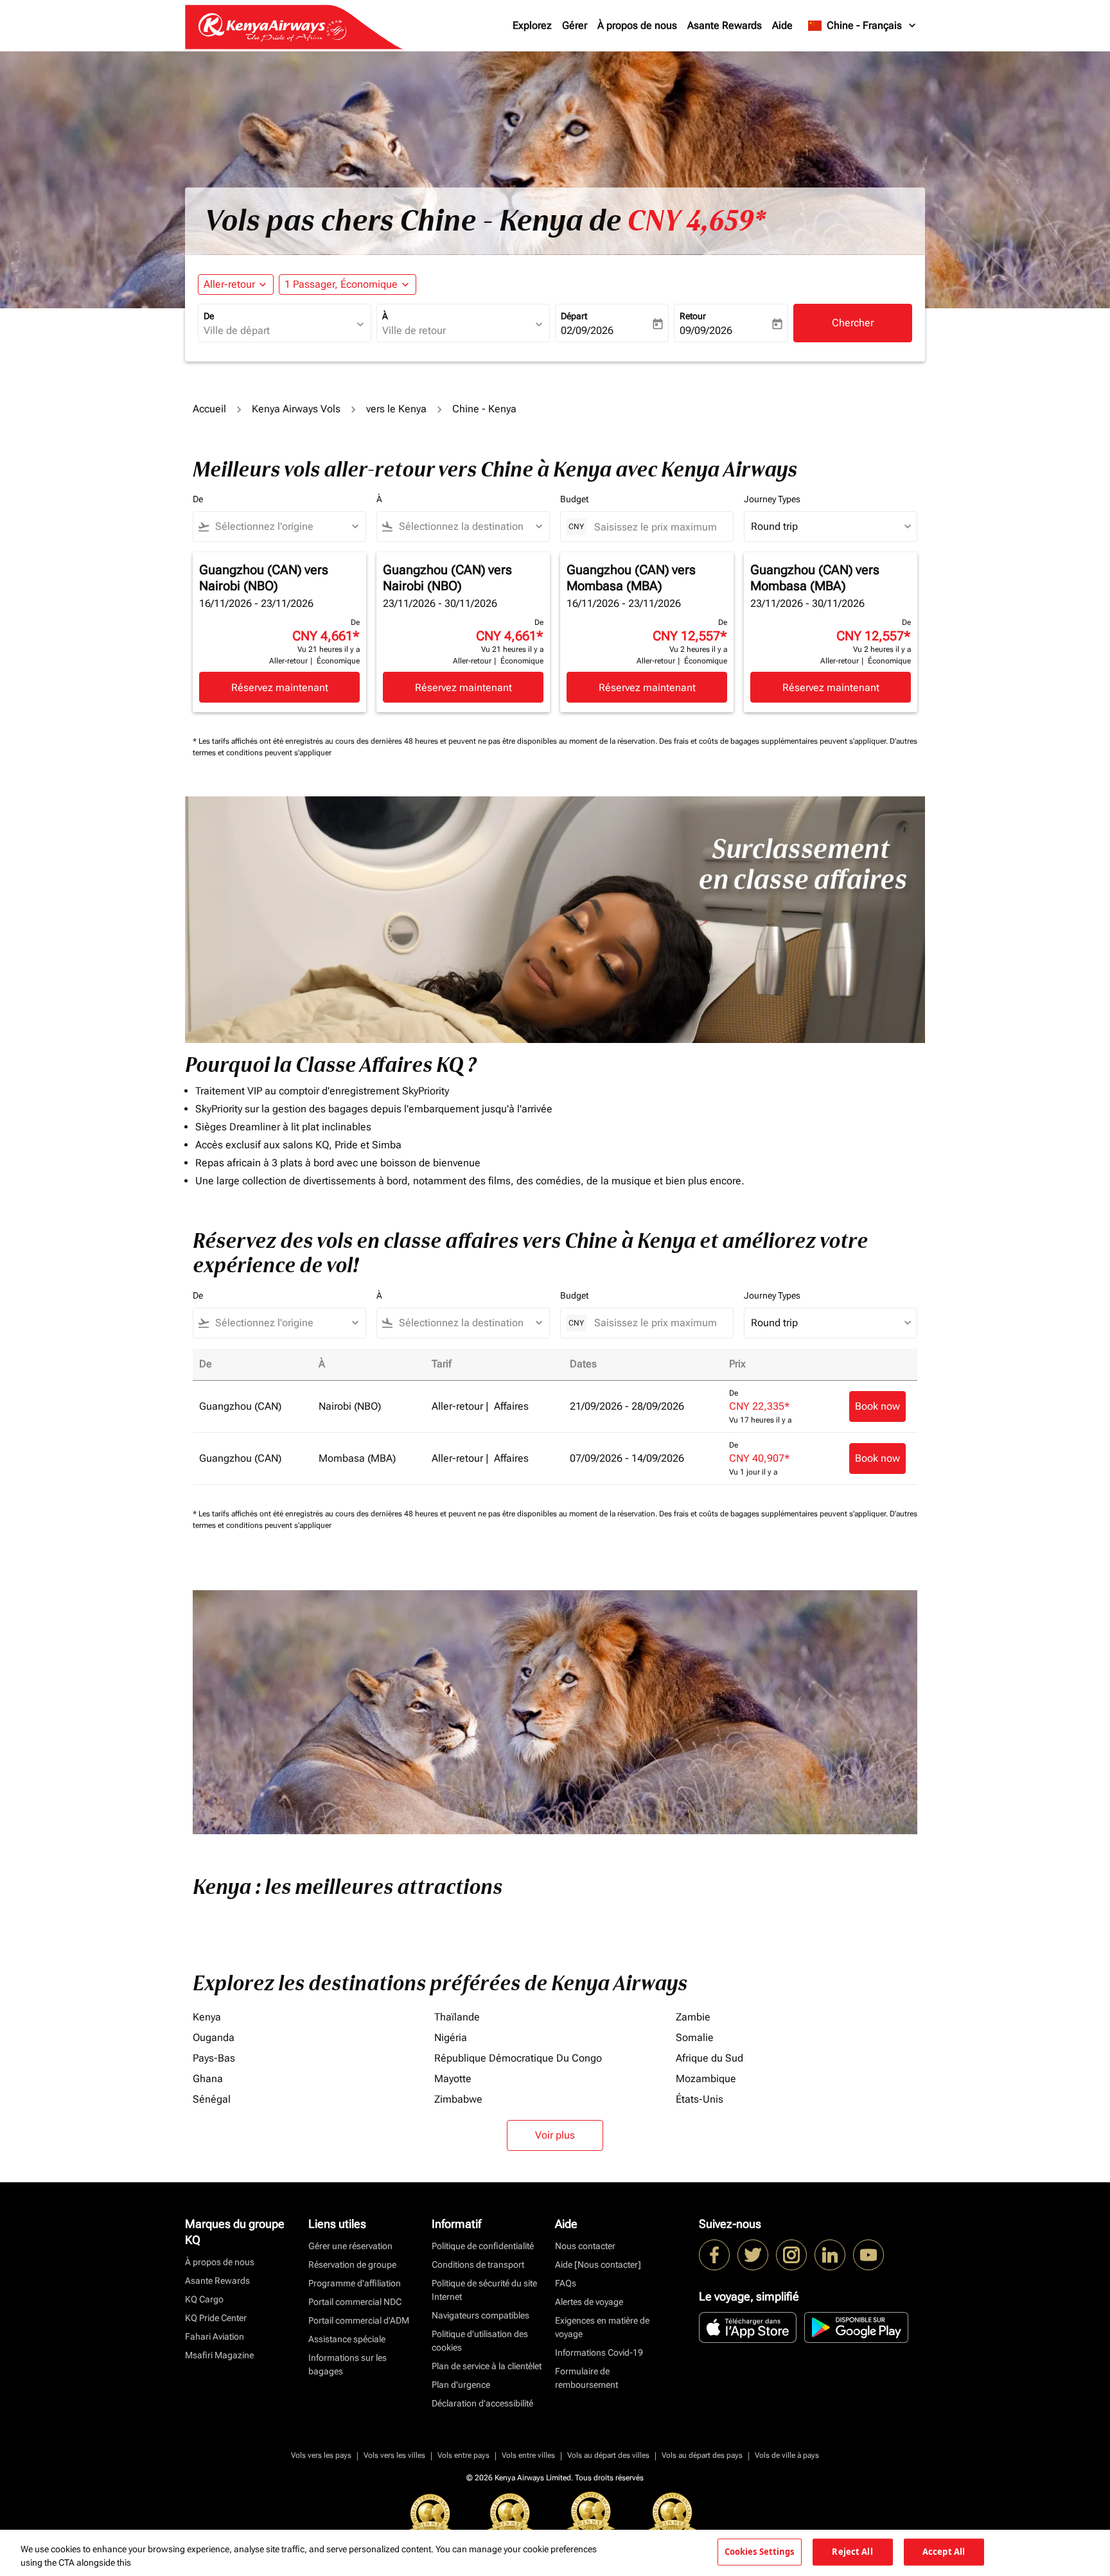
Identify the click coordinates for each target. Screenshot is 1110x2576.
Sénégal (212, 2099)
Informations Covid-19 (599, 2353)
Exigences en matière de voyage (602, 2327)
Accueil (209, 409)
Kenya (207, 2017)
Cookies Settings (760, 2552)
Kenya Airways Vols (296, 409)
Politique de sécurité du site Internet (484, 2290)
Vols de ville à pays (787, 2455)
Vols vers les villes (394, 2455)
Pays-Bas (214, 2058)
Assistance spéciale (347, 2339)
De (209, 316)
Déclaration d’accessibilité (482, 2403)
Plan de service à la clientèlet (487, 2366)
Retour (693, 316)
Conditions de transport (478, 2265)
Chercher (853, 323)
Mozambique (706, 2079)
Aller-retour (229, 284)
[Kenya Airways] (714, 2255)
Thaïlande (457, 2017)
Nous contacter (585, 2246)
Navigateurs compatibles (480, 2315)
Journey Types (772, 499)
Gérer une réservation (350, 2246)
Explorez (532, 25)
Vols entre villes (528, 2455)
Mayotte (453, 2079)
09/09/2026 (706, 330)
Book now (877, 1406)
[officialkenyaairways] (791, 2255)
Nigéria (451, 2037)
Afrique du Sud (709, 2058)
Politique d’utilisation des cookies (480, 2341)
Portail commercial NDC (355, 2302)
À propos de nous (637, 25)
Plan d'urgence (461, 2385)
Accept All (944, 2552)
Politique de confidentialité (483, 2246)
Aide (782, 25)
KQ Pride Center (216, 2318)
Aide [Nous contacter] (598, 2265)
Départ (574, 316)
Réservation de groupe (352, 2265)
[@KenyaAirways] (753, 2255)
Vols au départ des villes (608, 2455)
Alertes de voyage (589, 2302)
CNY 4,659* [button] (696, 221)
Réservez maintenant (280, 688)
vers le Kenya (396, 409)
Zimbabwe (458, 2099)
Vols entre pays (463, 2455)
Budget (574, 499)
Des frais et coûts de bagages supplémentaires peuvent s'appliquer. (774, 741)
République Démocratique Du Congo (518, 2058)
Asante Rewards (725, 25)
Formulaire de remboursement (586, 2378)
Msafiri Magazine (219, 2355)
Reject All (852, 2552)
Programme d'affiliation (355, 2283)
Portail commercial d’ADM (359, 2320)
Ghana (208, 2079)
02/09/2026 (587, 330)
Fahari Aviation (215, 2336)
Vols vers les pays (321, 2455)
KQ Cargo (204, 2299)
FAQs (566, 2283)
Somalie (695, 2037)
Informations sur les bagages (348, 2364)
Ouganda (214, 2037)
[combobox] (278, 331)
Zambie (693, 2017)
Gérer (575, 25)
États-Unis (700, 2099)
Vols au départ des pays (702, 2455)
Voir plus (555, 2135)
